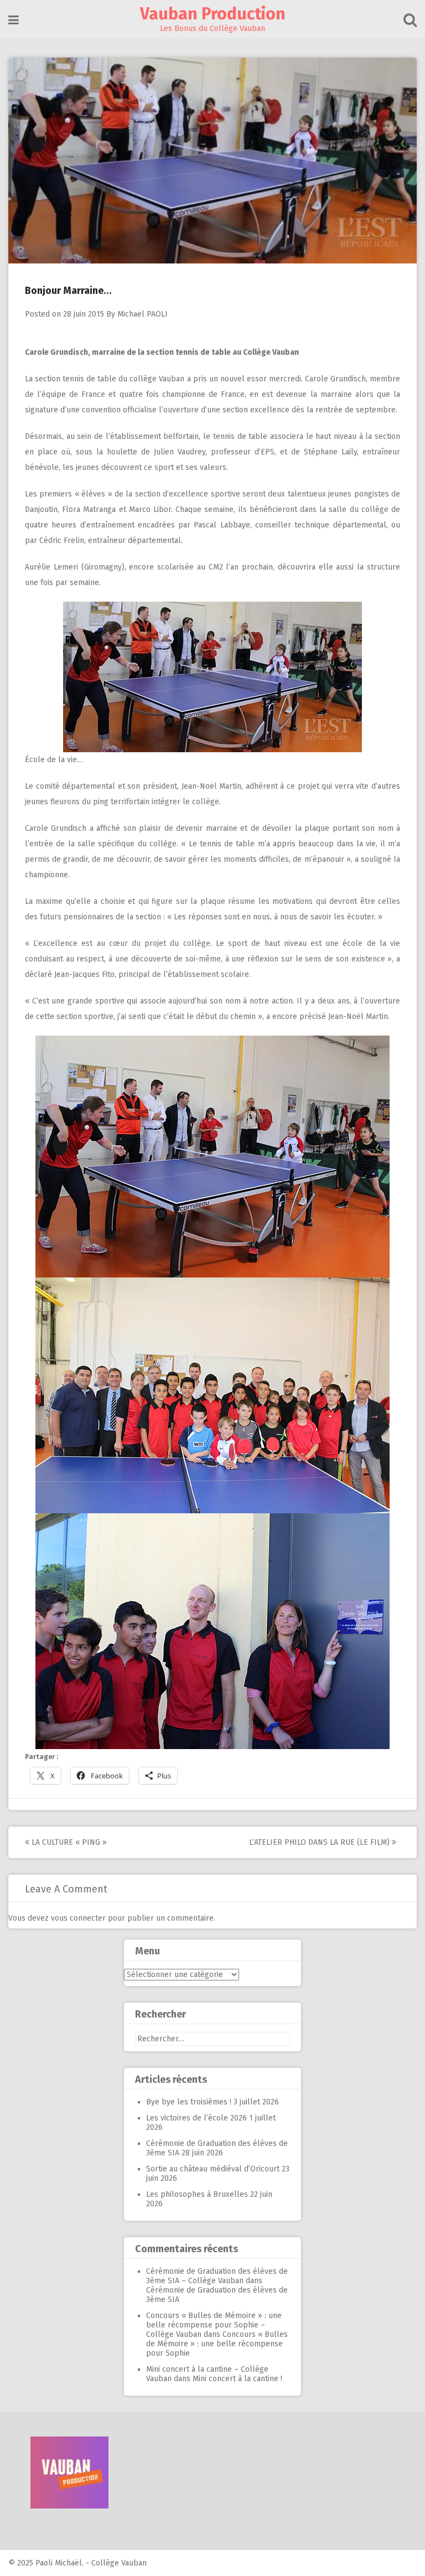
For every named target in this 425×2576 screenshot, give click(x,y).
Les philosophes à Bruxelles (197, 2194)
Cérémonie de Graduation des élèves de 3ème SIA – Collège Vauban (217, 2276)
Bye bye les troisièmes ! (189, 2102)
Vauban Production (213, 14)
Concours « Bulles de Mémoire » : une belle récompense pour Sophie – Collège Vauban (214, 2325)
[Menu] (14, 20)
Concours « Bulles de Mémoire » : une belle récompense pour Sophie (217, 2344)
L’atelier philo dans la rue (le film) (320, 1842)
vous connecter (78, 1918)
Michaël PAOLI (142, 314)
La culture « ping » (68, 1842)
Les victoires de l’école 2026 (196, 2118)
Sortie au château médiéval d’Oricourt (213, 2169)
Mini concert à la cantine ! (237, 2379)
